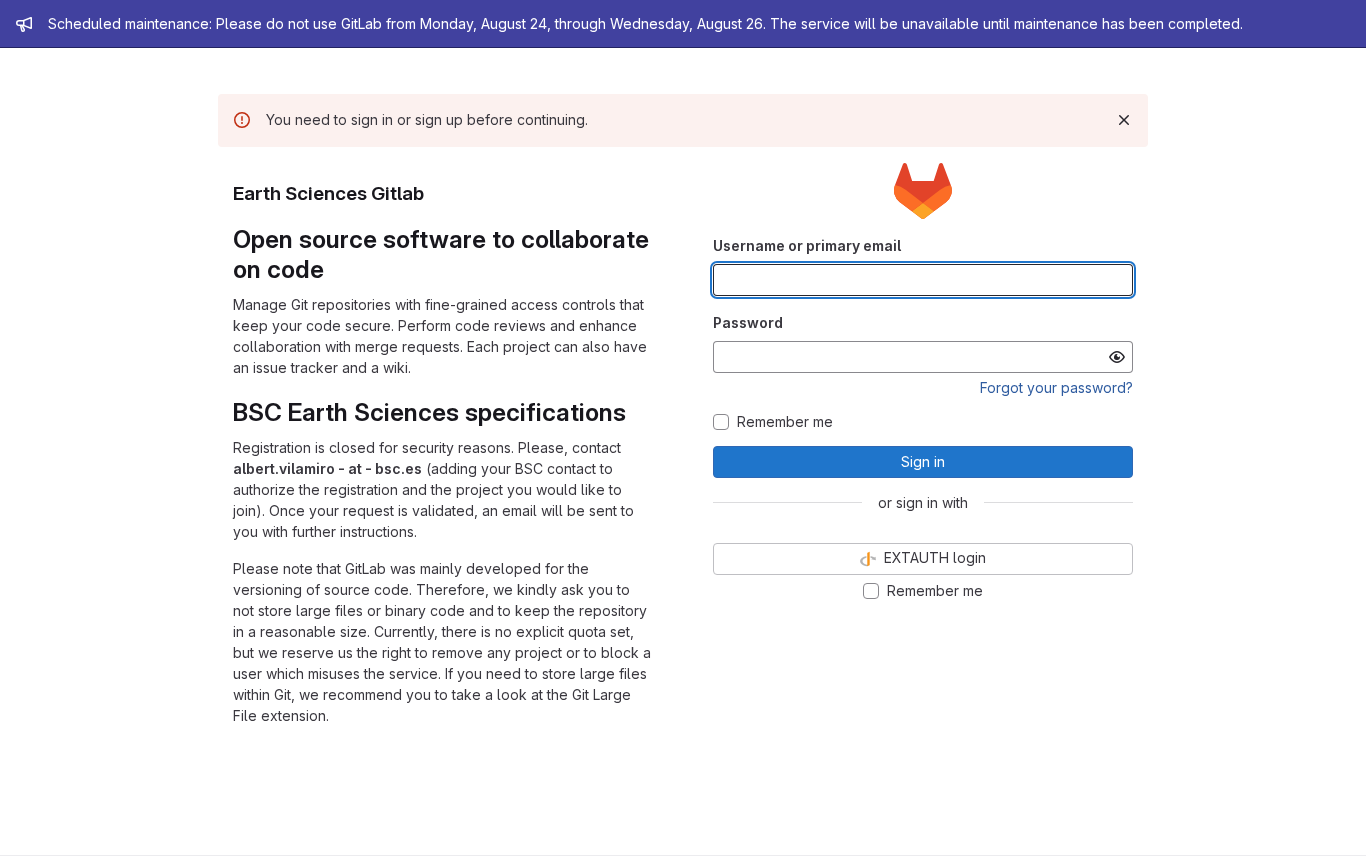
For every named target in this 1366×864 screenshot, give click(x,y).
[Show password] (1117, 357)
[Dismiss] (1124, 120)
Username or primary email (807, 245)
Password (748, 322)
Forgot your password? (1056, 387)
